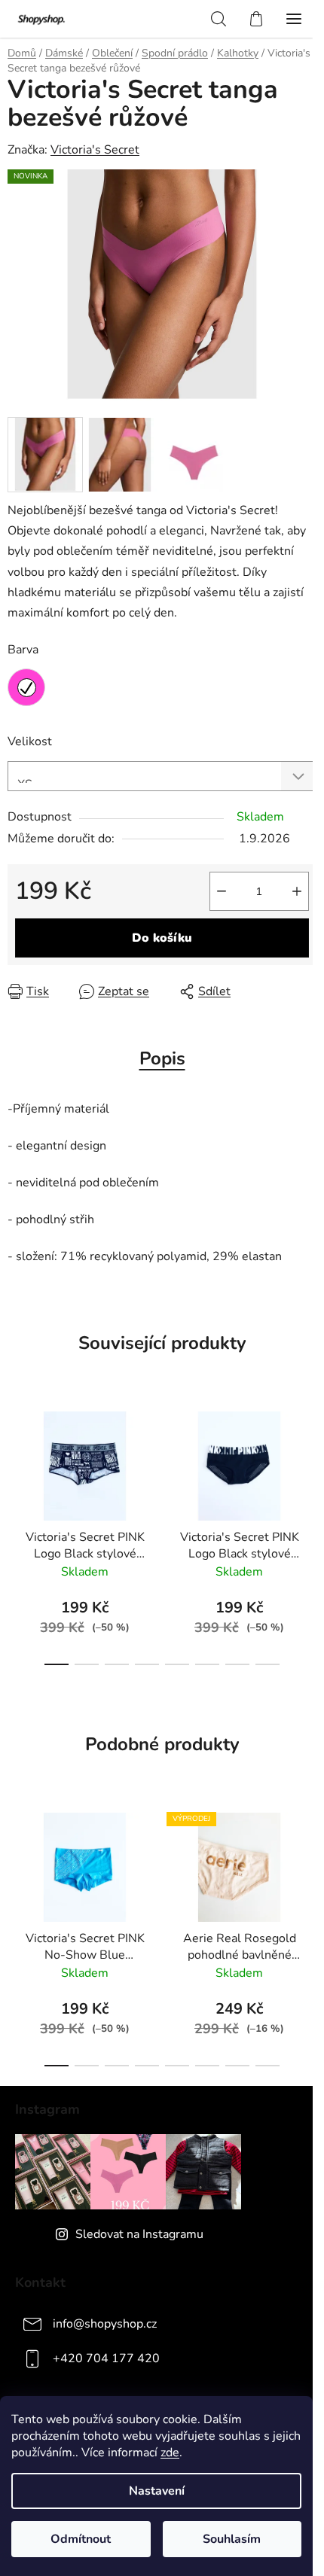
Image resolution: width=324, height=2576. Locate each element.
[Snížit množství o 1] (222, 891)
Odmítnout (81, 2539)
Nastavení (157, 2491)
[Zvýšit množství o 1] (297, 891)
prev (16, 1461)
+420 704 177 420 (106, 2358)
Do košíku (162, 938)
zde (170, 2453)
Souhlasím (232, 2539)
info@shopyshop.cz (105, 2324)
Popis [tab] (162, 1058)
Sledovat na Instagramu (139, 2234)
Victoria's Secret (95, 150)
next (308, 1461)
